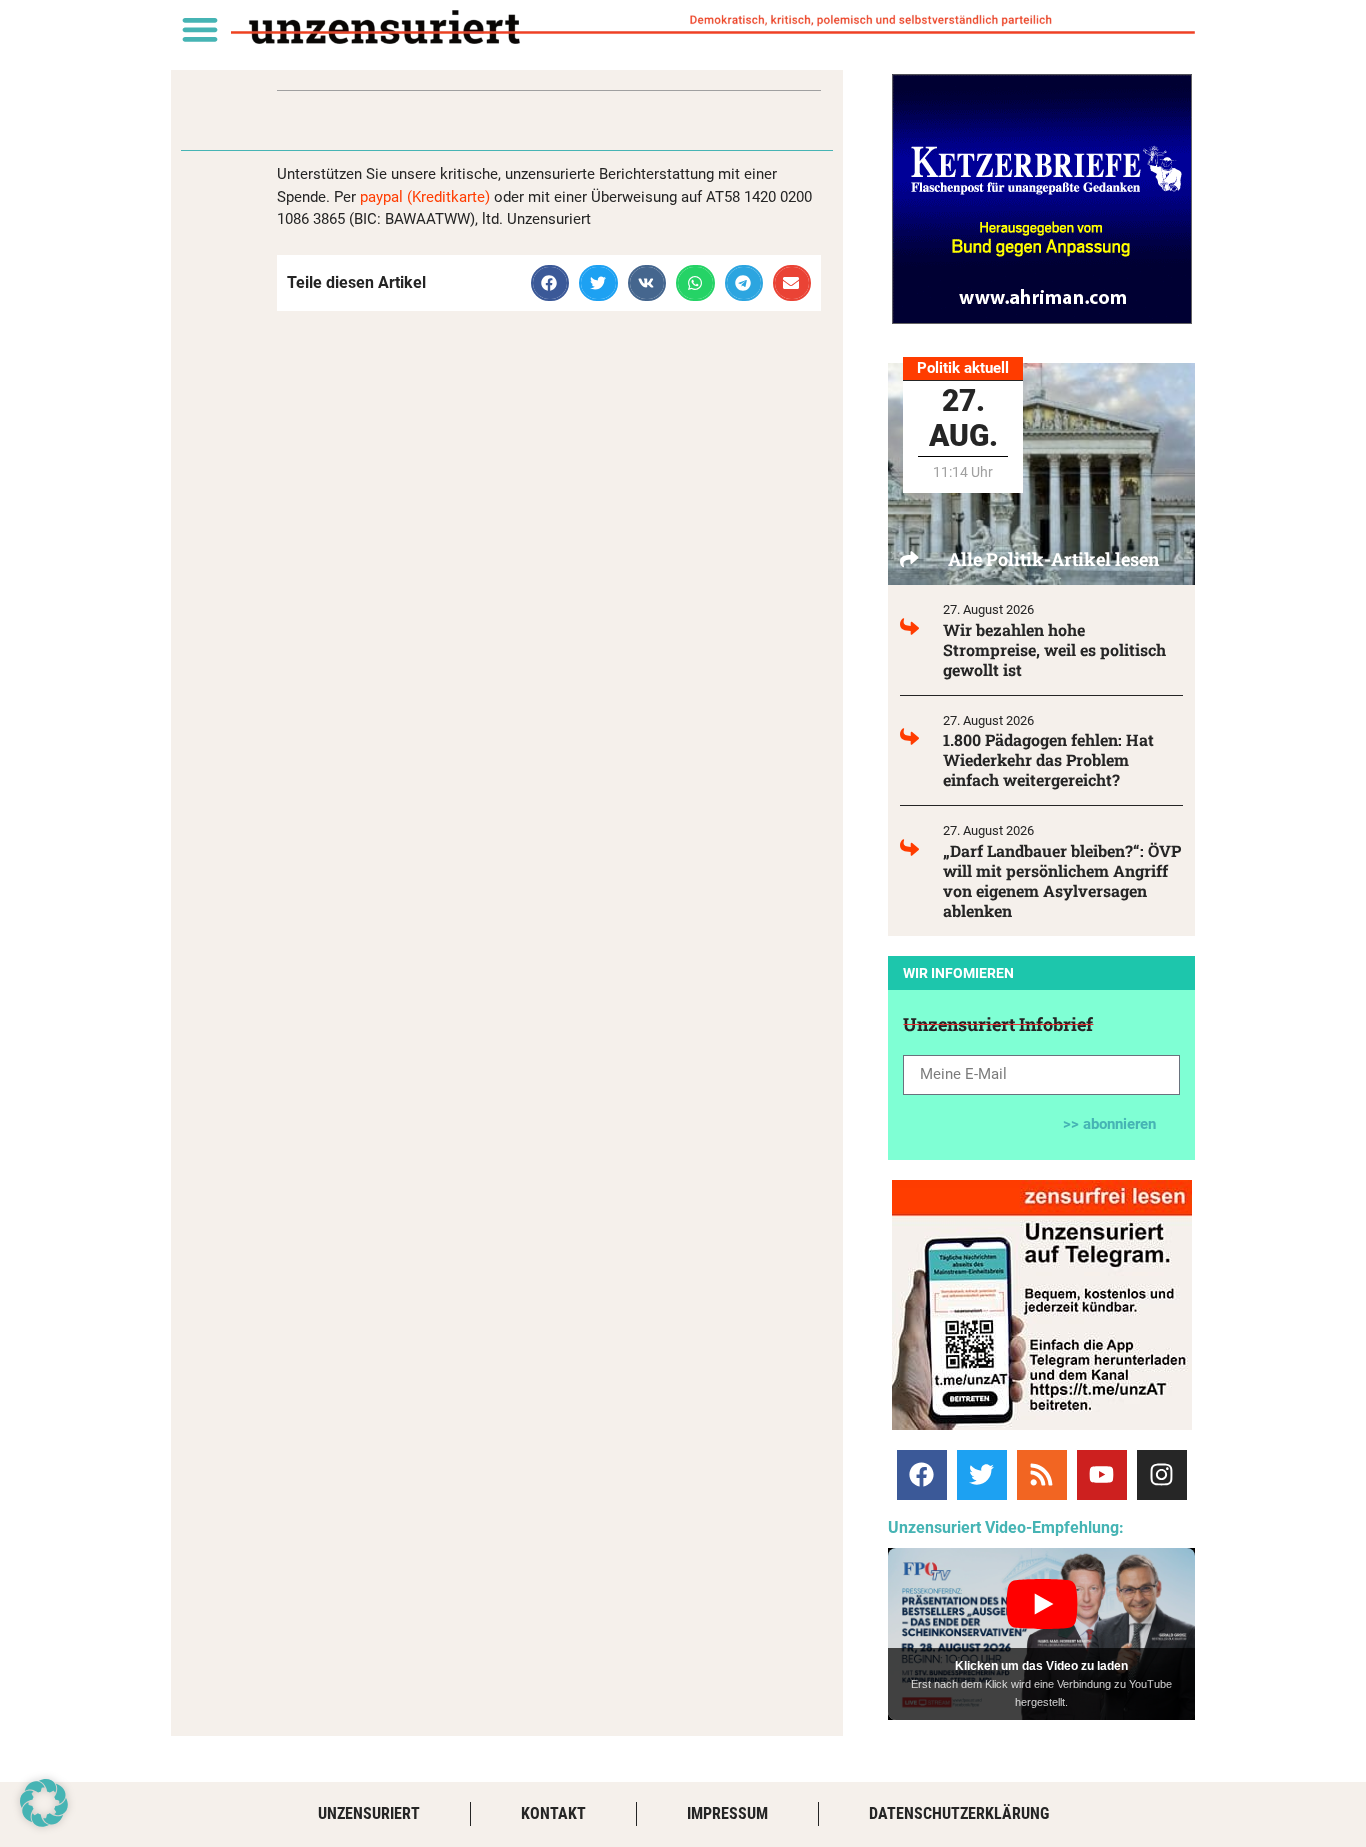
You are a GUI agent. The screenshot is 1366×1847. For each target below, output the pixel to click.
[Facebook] (922, 1475)
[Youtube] (1102, 1475)
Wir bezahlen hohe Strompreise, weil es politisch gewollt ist (1054, 649)
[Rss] (1042, 1475)
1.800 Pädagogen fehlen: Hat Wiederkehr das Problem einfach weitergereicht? (1048, 759)
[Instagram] (1162, 1475)
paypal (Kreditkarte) (425, 197)
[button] (199, 28)
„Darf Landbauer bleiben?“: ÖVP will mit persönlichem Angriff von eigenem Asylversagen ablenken (1062, 880)
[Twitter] (982, 1475)
